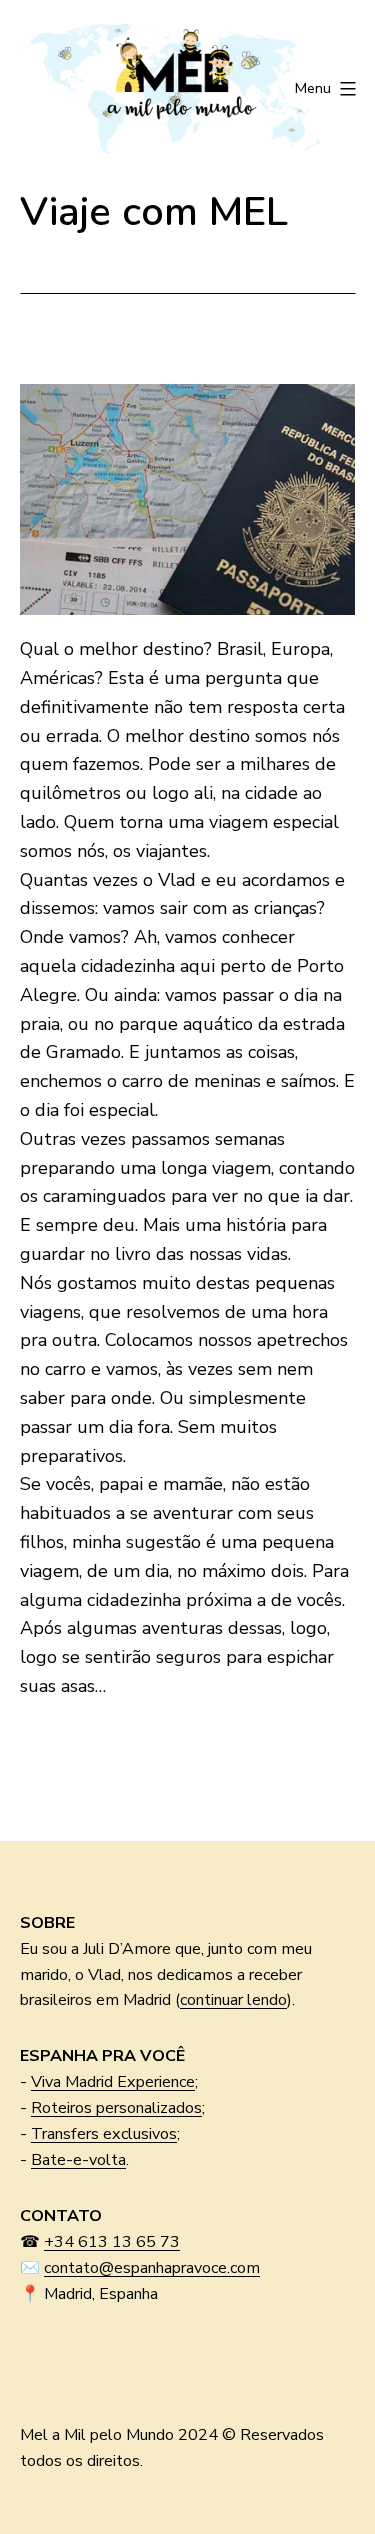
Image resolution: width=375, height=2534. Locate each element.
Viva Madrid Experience (113, 2082)
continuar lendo (233, 2000)
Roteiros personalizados (116, 2108)
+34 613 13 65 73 (112, 2242)
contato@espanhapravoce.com (152, 2268)
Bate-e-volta (78, 2160)
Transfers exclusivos (104, 2134)
